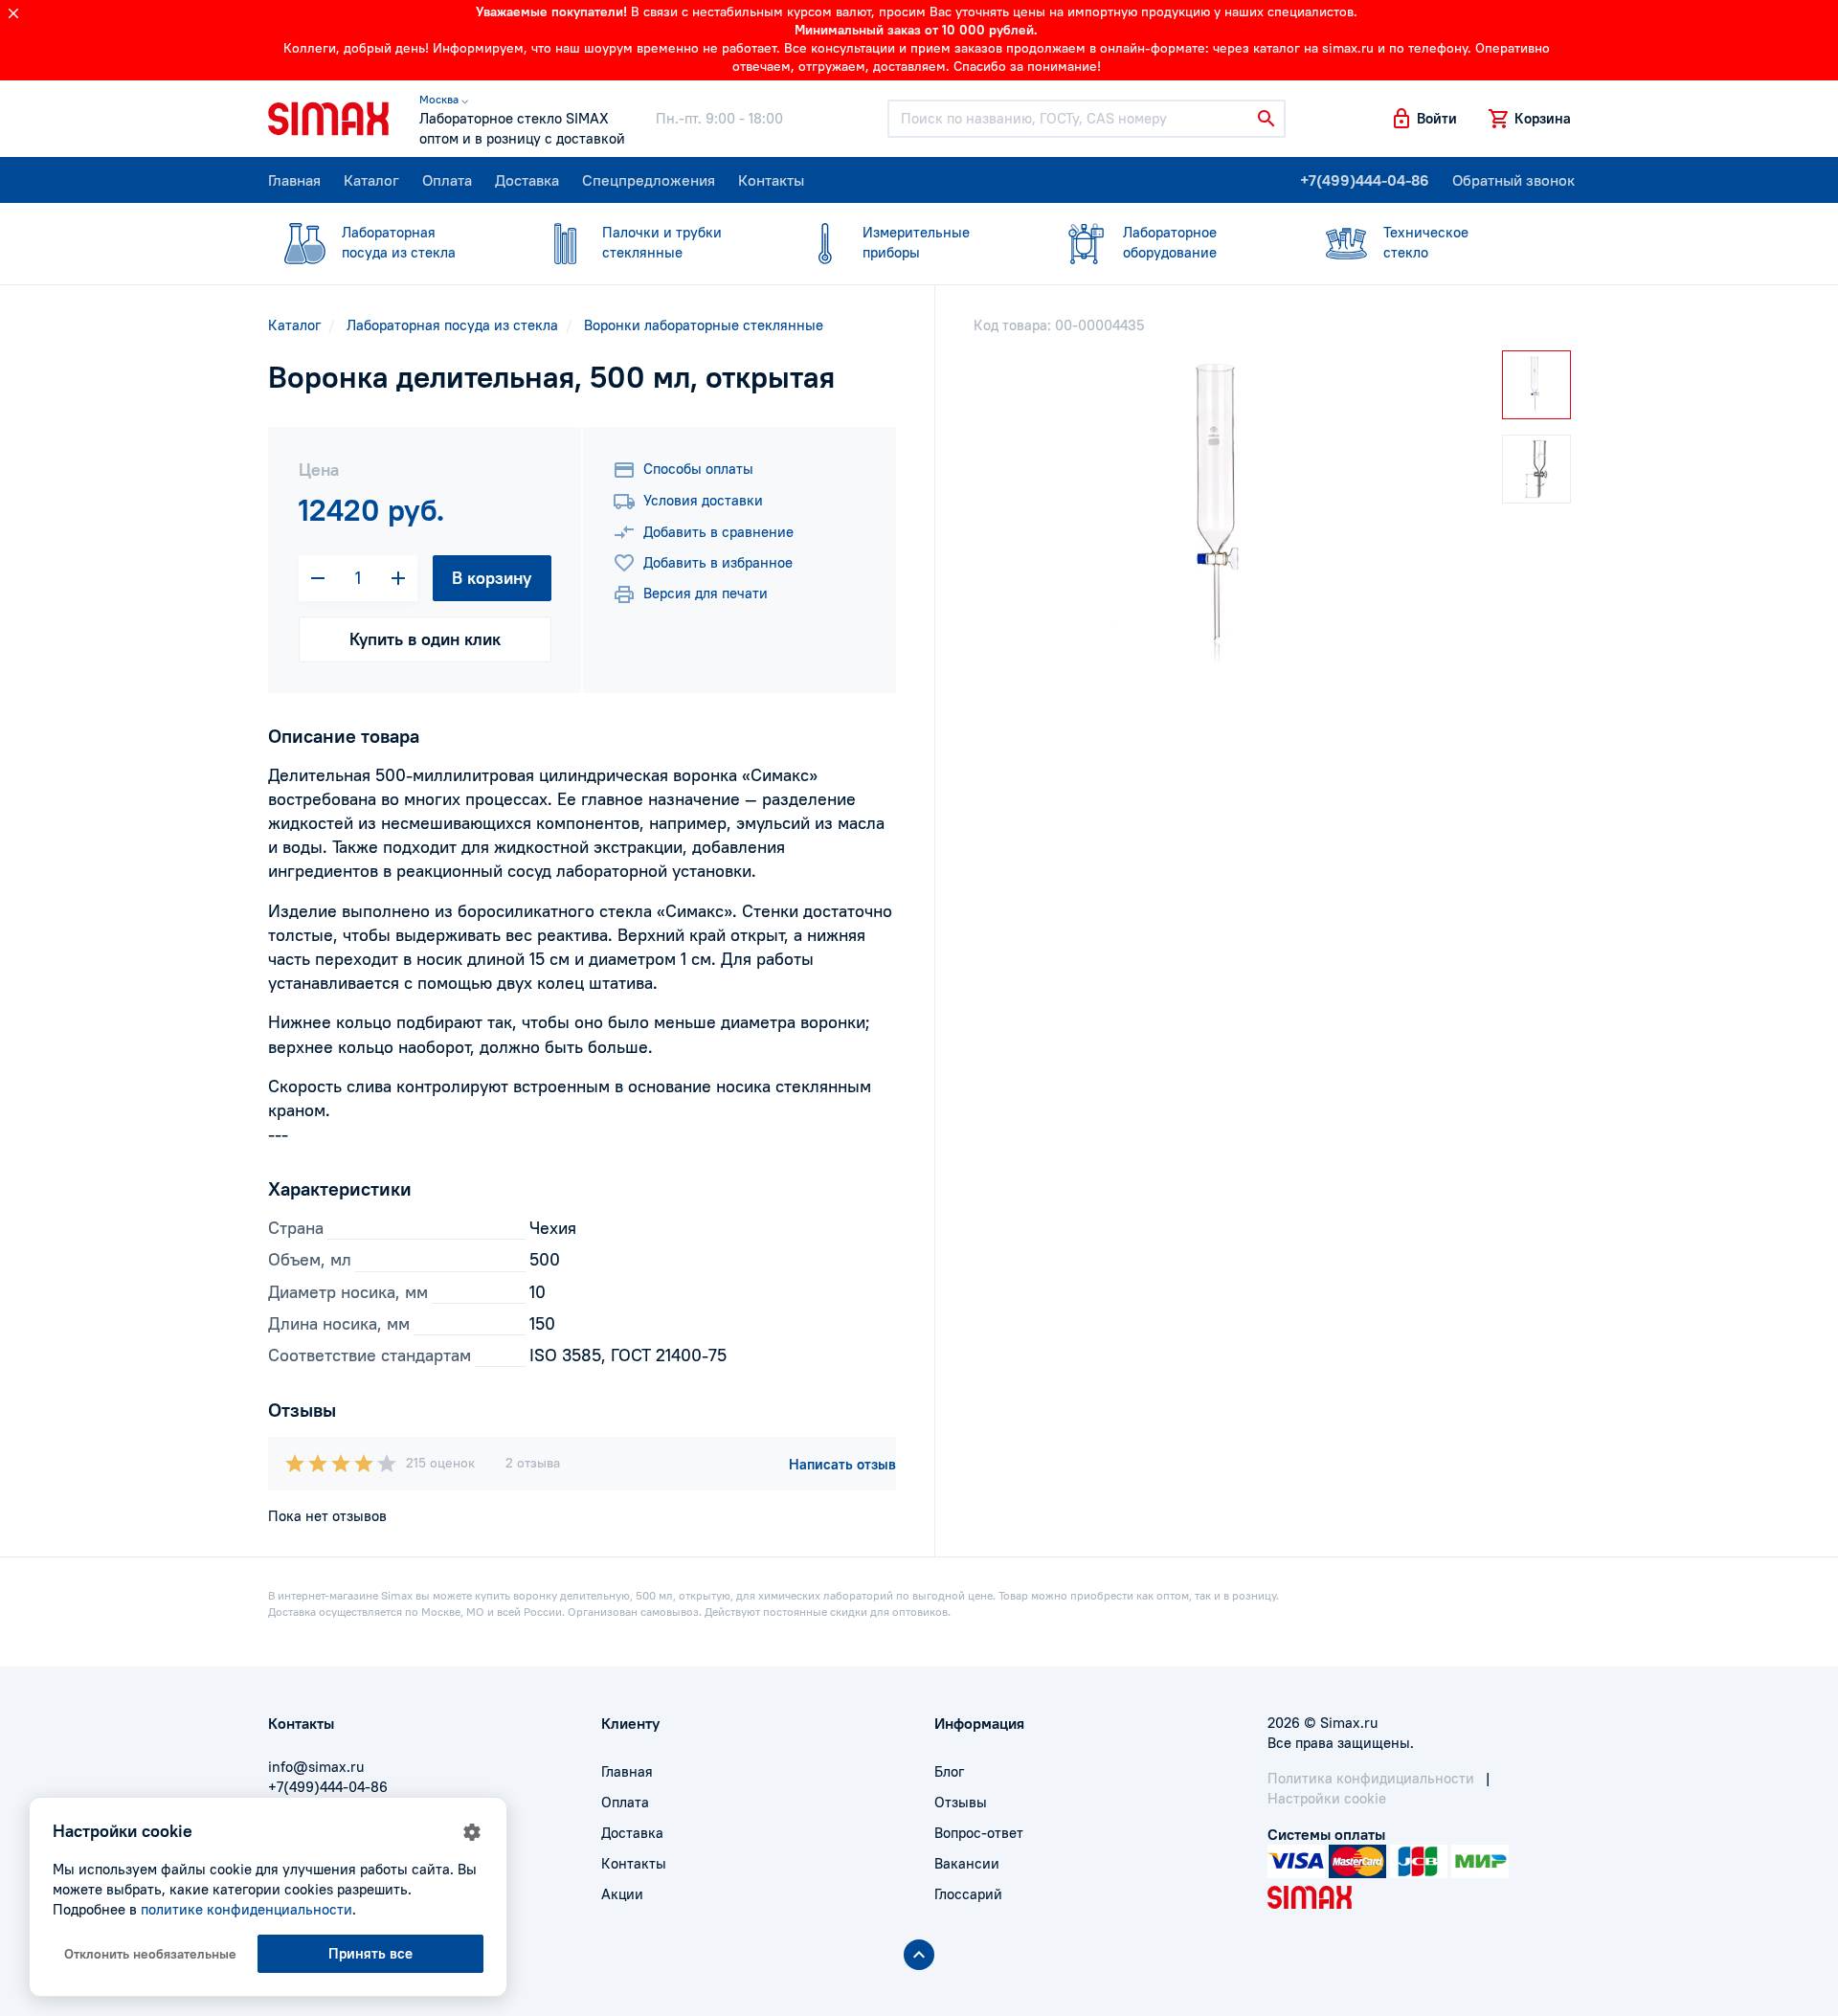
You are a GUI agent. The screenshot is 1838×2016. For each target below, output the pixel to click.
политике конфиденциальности (247, 1909)
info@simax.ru (316, 1767)
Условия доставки (703, 500)
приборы (916, 242)
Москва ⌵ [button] (444, 99)
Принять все (370, 1953)
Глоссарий (968, 1894)
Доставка (527, 180)
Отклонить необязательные (150, 1954)
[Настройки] (472, 1832)
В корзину (492, 578)
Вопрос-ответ (979, 1833)
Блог (949, 1771)
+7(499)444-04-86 (1365, 180)
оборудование (1170, 242)
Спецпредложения (649, 180)
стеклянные (662, 242)
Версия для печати (706, 593)
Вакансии (967, 1863)
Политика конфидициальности (1371, 1778)
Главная (294, 180)
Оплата (447, 180)
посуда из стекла (399, 242)
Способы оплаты (698, 469)
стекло (1426, 242)
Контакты (771, 180)
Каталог (371, 180)
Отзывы (961, 1802)
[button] (1423, 119)
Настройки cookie (1327, 1798)
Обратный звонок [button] (1513, 180)
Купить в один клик (425, 639)
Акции (622, 1894)
